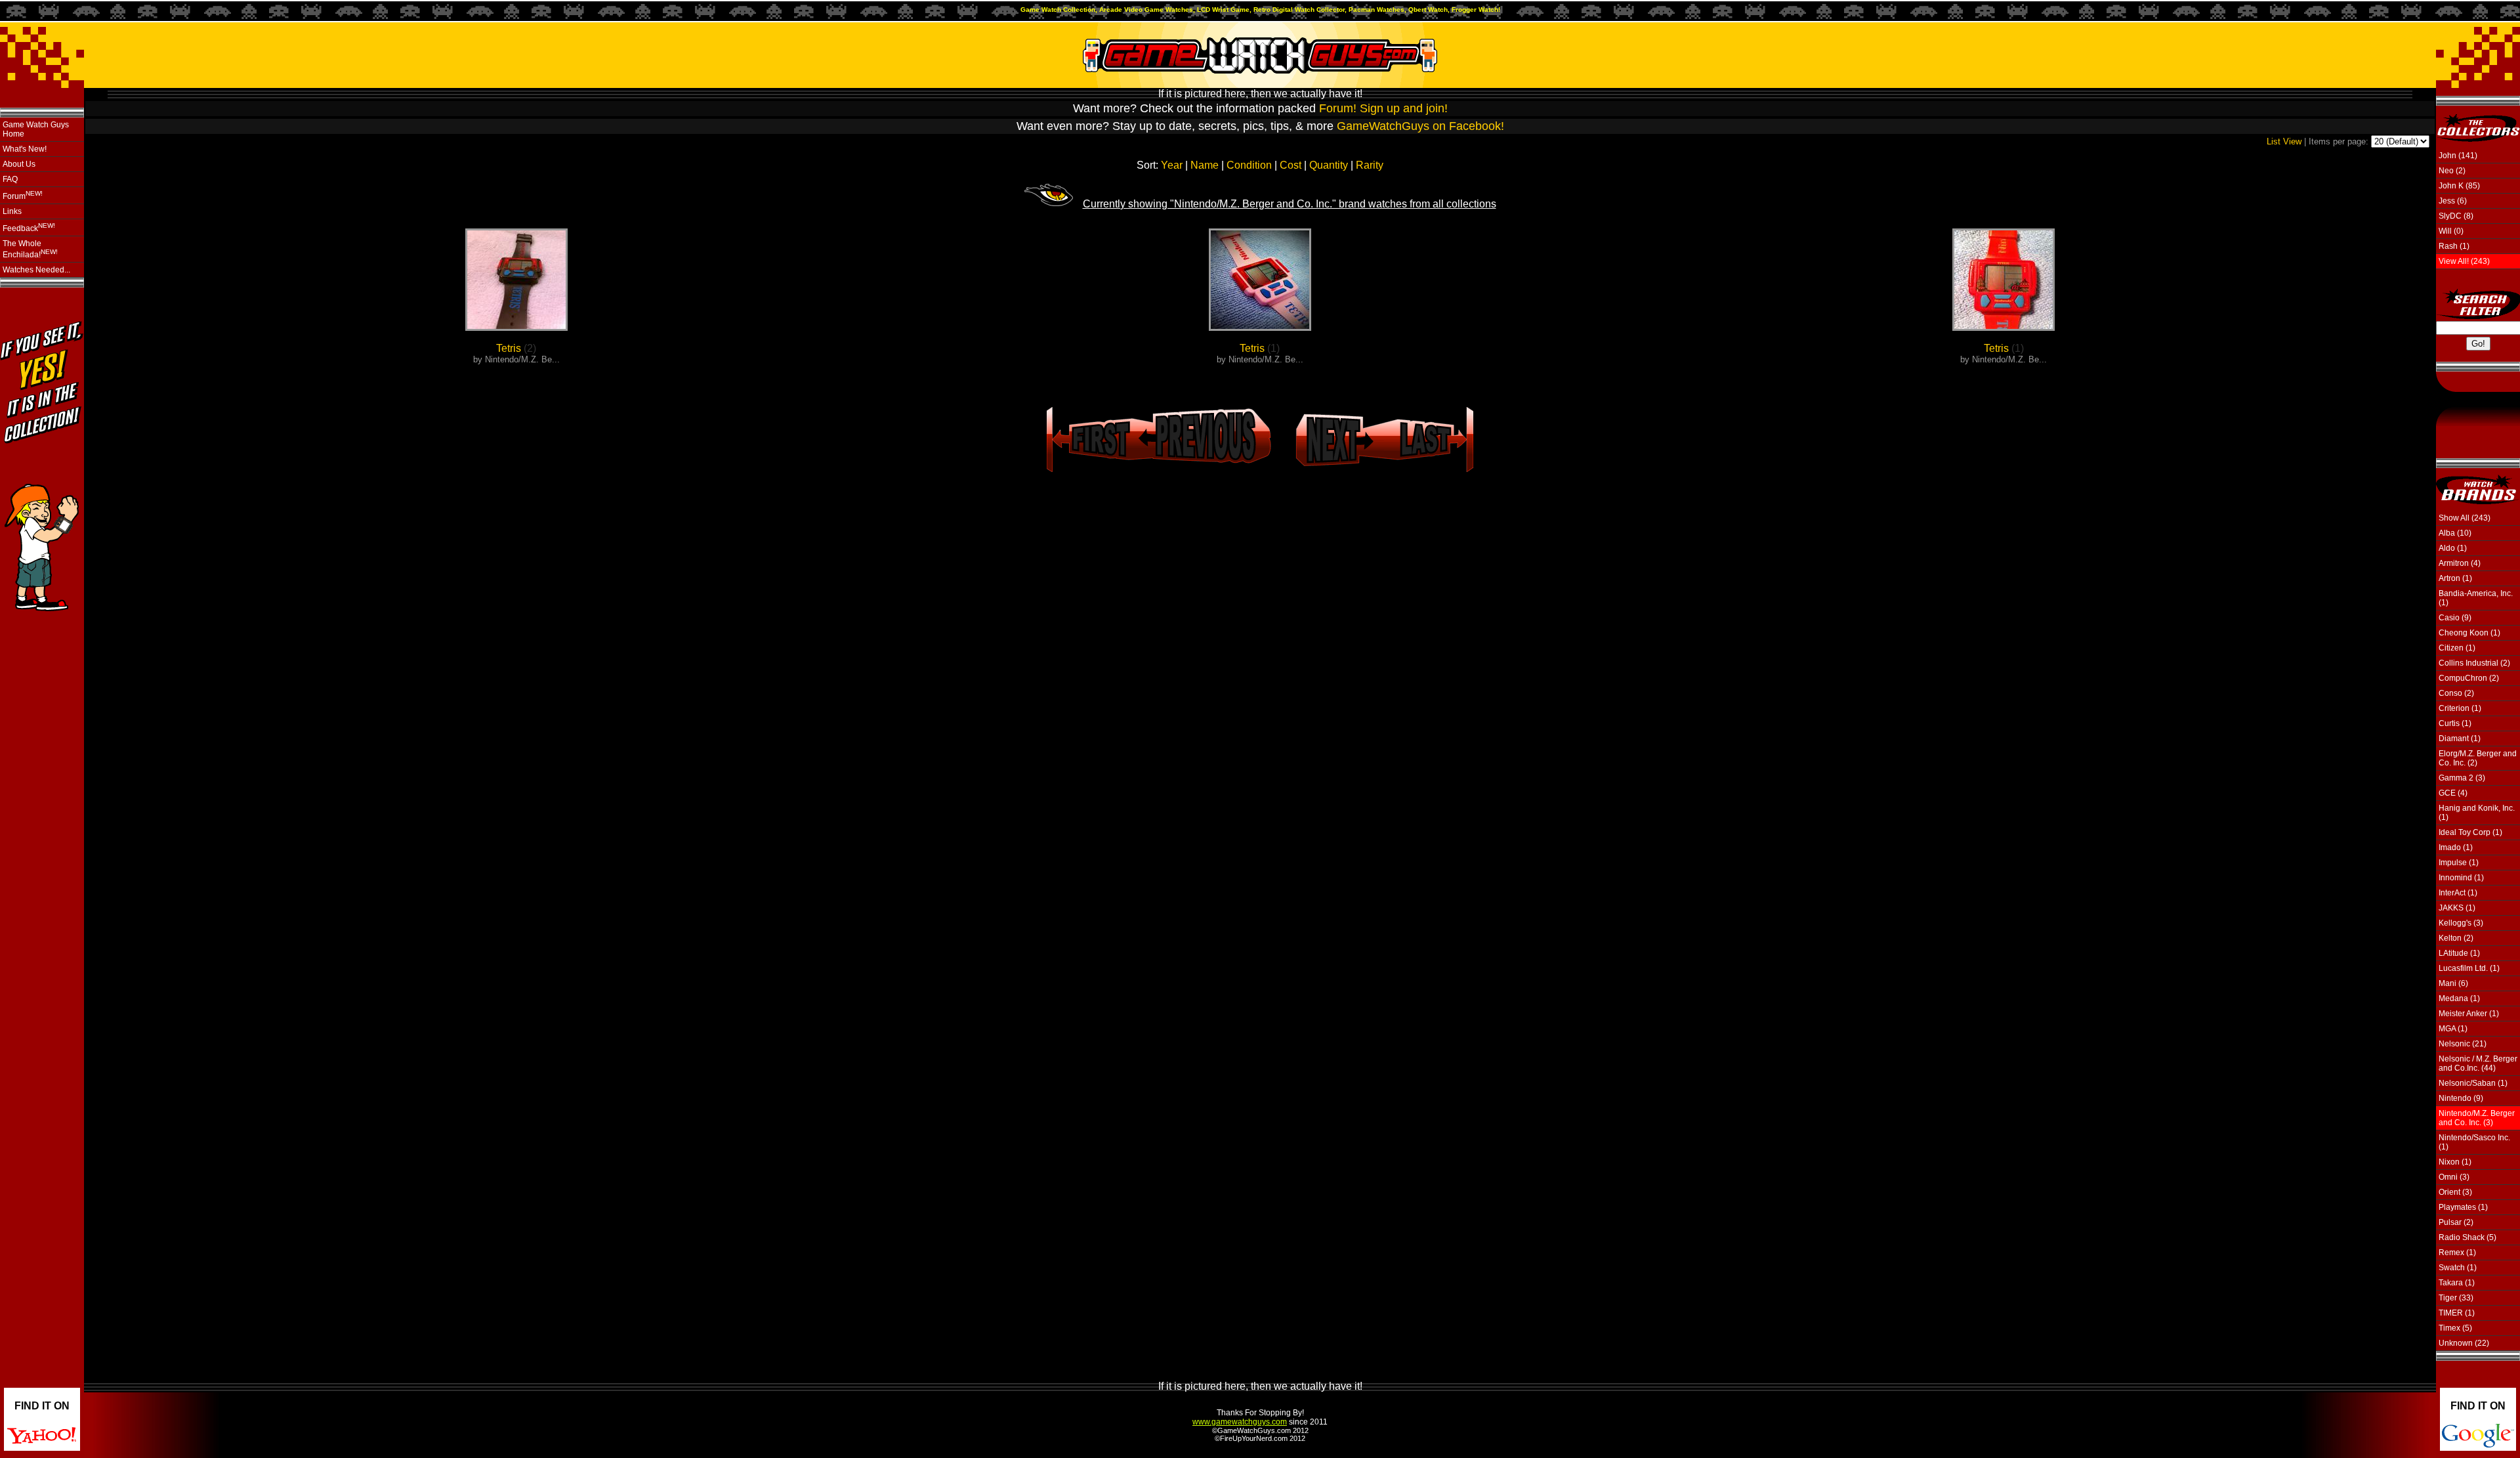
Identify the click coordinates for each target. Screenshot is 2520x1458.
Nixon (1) (2455, 1162)
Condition (1249, 165)
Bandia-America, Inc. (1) (2476, 598)
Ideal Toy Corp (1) (2470, 832)
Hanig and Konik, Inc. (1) (2477, 813)
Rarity (1370, 165)
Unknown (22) (2464, 1343)
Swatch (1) (2458, 1268)
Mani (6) (2453, 983)
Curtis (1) (2455, 723)
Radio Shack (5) (2467, 1237)
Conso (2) (2456, 693)
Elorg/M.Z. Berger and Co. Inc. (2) (2478, 758)
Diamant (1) (2460, 739)
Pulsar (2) (2456, 1222)
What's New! (25, 149)
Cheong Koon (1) (2469, 633)
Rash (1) (2454, 246)
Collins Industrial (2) (2474, 663)
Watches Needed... (36, 270)
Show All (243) (2465, 518)
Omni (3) (2454, 1177)
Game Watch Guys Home (36, 129)
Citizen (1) (2457, 648)
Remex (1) (2457, 1253)
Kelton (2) (2456, 938)
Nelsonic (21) (2463, 1044)
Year (1172, 165)
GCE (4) (2453, 793)
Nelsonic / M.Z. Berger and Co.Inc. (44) (2478, 1063)
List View (2284, 141)
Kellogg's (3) (2461, 923)
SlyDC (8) (2456, 216)
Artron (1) (2455, 578)
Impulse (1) (2459, 863)
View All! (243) (2464, 261)
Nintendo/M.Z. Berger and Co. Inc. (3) (2477, 1118)
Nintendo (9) (2461, 1098)
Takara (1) (2457, 1283)
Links (12, 211)
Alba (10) (2455, 533)
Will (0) (2451, 231)
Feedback (29, 227)
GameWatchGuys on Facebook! (1420, 126)
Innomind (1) (2461, 878)
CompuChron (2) (2469, 678)
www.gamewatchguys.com (1240, 1422)
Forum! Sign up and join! (1383, 108)
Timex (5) (2455, 1328)
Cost (1291, 165)
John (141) (2458, 156)
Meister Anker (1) (2469, 1014)
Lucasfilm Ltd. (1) (2469, 968)
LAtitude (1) (2459, 953)
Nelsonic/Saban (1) (2473, 1083)
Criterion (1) (2460, 708)
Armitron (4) (2460, 563)
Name (1205, 165)
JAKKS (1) (2457, 908)
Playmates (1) (2463, 1207)
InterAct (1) (2458, 893)
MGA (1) (2453, 1029)
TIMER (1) (2457, 1313)
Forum (23, 195)
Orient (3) (2455, 1192)
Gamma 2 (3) (2462, 778)
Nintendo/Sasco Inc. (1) (2474, 1142)
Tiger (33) (2456, 1298)
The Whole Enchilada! (30, 249)
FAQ (10, 179)
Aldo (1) (2453, 548)
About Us (19, 164)
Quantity (1329, 165)
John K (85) (2459, 186)
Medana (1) (2459, 998)
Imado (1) (2456, 847)
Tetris (509, 348)
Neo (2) (2452, 171)
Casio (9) (2455, 618)
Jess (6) (2453, 201)
